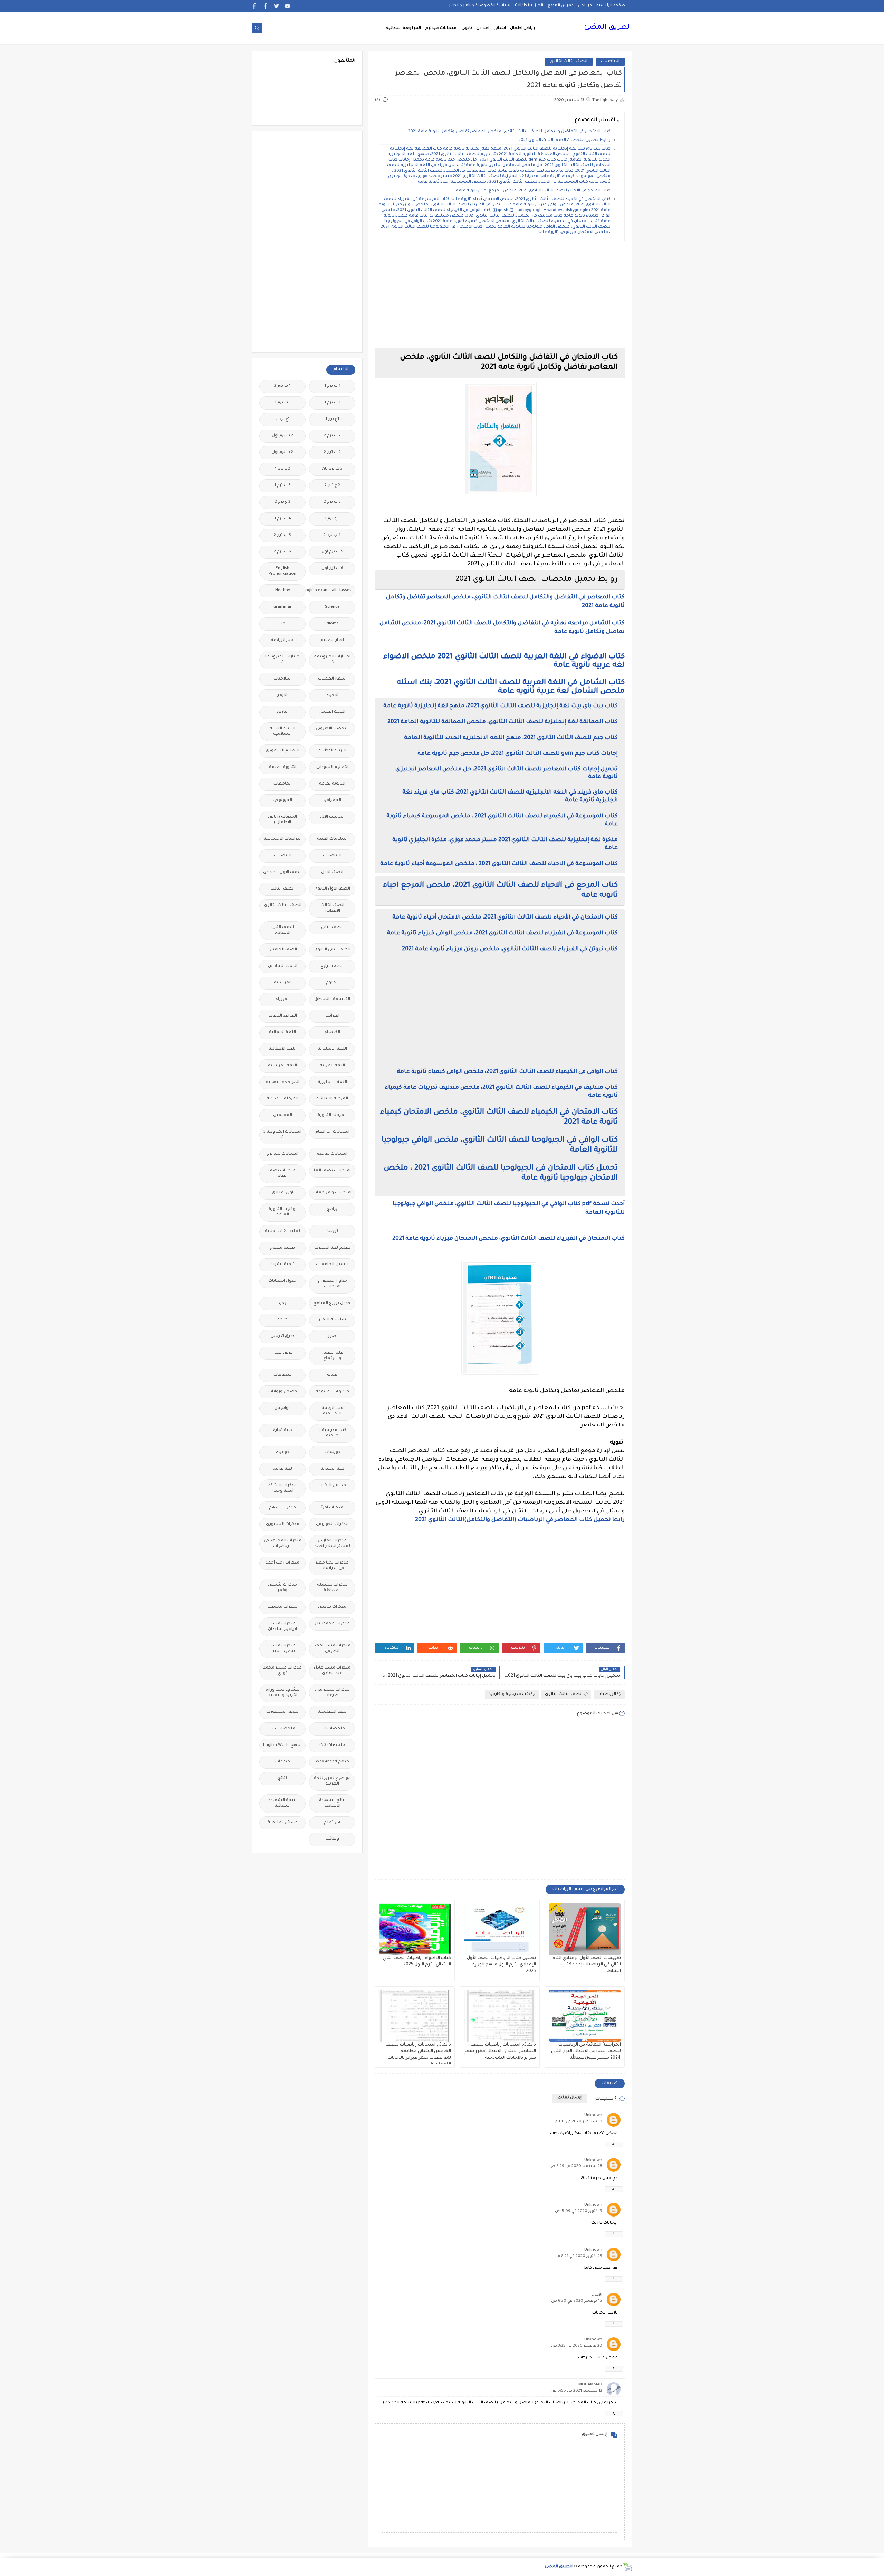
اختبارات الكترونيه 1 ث (283, 660)
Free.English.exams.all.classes (330, 591)
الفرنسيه (283, 983)
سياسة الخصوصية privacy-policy (480, 6)
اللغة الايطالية (283, 1049)
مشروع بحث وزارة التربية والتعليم (283, 1693)
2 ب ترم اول (282, 436)
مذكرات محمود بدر (332, 1624)
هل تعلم (332, 1823)
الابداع (597, 2295)
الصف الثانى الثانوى (332, 950)
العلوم (332, 983)
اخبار (282, 624)
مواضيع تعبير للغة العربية (332, 1781)
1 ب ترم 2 (282, 386)
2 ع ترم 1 (282, 469)
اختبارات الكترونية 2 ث (332, 660)
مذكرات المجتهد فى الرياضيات (283, 1544)
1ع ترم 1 (332, 419)
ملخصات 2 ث (282, 1729)
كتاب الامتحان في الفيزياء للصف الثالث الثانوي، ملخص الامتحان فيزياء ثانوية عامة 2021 (508, 1239)
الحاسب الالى (332, 817)
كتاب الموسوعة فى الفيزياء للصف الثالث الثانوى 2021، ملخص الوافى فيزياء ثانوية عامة (502, 933)
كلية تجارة (283, 1430)
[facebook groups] (254, 6)
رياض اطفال (522, 28)
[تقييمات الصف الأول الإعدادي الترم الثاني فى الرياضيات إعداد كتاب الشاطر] (585, 1929)
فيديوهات (283, 1375)
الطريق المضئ (608, 28)
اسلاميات (283, 679)
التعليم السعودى (282, 751)
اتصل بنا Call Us (529, 6)
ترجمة (332, 1232)
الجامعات (283, 784)
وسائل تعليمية (283, 1823)
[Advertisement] (500, 295)
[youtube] (287, 6)
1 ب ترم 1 (332, 386)
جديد (282, 1303)
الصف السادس (283, 966)
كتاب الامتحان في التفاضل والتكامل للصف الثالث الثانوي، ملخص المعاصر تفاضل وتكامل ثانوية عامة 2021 (509, 132)
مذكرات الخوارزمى (332, 1524)
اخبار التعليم (332, 640)
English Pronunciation (282, 571)
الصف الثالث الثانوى (569, 62)
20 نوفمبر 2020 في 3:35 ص (577, 2346)
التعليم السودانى (332, 767)
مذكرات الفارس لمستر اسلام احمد (332, 1544)
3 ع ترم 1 (332, 519)
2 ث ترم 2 (332, 453)
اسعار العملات (332, 679)
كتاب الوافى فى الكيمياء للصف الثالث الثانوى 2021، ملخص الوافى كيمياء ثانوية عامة (507, 1072)
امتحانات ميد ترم (283, 1154)
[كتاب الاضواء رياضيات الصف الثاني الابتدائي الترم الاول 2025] (415, 1929)
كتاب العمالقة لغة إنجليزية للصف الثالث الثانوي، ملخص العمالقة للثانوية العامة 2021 (503, 722)
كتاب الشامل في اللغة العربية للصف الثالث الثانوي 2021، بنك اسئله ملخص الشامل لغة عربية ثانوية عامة (511, 687)
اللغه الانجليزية (332, 1082)
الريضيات (283, 856)
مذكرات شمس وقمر (282, 1588)
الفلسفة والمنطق (332, 999)
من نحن (585, 6)
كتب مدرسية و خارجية (509, 1695)
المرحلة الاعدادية (282, 1099)
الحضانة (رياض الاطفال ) (282, 820)
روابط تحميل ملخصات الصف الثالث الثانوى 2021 (565, 140)
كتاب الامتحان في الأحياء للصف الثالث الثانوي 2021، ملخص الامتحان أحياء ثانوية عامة (505, 917)
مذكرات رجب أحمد (282, 1563)
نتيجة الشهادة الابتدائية (282, 1803)
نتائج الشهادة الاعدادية (332, 1803)
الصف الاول (332, 872)
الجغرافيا (332, 801)
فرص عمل (283, 1353)
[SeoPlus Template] (627, 2567)
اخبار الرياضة (283, 640)
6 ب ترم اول (332, 569)
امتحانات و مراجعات (332, 1193)
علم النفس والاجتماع (332, 1356)
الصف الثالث (283, 889)
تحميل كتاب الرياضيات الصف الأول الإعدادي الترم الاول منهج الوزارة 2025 (501, 1965)
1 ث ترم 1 (332, 403)
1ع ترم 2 (283, 419)
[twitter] (276, 6)
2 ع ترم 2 (332, 486)
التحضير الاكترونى (332, 729)
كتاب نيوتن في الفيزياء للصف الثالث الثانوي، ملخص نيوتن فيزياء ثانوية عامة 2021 (510, 949)
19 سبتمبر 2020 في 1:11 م (578, 2122)
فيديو (332, 1375)
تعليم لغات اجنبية (282, 1232)
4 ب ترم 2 (332, 535)
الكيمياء (332, 1033)
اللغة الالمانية (282, 1033)
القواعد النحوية (283, 1016)
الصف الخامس (283, 950)
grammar (283, 607)
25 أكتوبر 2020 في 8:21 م (580, 2256)
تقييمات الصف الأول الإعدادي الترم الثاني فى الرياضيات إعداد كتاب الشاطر (586, 1965)
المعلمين (283, 1116)
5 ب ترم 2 (282, 535)
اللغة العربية (332, 1066)
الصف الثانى (332, 928)
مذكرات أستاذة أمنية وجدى (282, 1488)
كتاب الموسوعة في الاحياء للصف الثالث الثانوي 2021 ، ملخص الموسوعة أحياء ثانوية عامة (499, 864)
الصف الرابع (332, 966)
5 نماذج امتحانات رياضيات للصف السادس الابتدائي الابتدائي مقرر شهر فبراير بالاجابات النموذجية (500, 2051)
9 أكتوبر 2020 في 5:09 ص (579, 2212)
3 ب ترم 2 (332, 502)
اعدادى (483, 28)
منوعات (283, 1762)
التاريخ (283, 712)
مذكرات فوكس (332, 1607)
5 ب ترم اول (332, 552)
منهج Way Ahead (332, 1762)
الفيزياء (283, 999)
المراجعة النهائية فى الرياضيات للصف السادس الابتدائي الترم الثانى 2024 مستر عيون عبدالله (586, 2051)
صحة (282, 1320)
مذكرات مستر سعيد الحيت (282, 1649)
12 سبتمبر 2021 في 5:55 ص (576, 2391)
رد (614, 2144)
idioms (332, 624)
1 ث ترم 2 (282, 403)
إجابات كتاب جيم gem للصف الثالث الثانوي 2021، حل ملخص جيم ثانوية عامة (518, 754)
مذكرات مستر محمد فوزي (282, 1671)
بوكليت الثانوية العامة (283, 1212)
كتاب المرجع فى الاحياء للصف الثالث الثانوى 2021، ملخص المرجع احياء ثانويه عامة (533, 191)
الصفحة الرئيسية (612, 6)
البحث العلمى (332, 712)
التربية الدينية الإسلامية (282, 732)
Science (332, 607)
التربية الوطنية (332, 751)
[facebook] (265, 6)
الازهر (282, 696)
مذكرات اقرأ (332, 1508)
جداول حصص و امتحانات (332, 1284)
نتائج (282, 1779)
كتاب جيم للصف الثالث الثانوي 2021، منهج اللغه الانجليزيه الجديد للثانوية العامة (511, 738)
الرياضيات (610, 62)
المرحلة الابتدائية (332, 1099)
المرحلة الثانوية (332, 1116)
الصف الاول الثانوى (332, 889)
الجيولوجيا (282, 801)
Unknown (593, 2116)
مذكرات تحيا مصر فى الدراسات (332, 1566)
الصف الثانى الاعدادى (283, 930)
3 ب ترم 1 (282, 486)
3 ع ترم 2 (283, 502)
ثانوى (467, 28)
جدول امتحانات (282, 1281)
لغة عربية (282, 1469)
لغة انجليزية (332, 1469)
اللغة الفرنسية (282, 1066)
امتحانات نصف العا (332, 1171)
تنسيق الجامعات (332, 1265)
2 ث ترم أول (282, 453)
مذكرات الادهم (282, 1508)
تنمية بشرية (282, 1265)
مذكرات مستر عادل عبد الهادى (332, 1671)
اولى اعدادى (282, 1193)
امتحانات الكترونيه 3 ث (282, 1135)
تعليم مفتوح (282, 1248)
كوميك (282, 1453)
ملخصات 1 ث (332, 1729)
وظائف (332, 1839)
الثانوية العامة (283, 767)
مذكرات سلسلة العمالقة (332, 1588)
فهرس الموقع (561, 6)
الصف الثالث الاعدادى (332, 908)
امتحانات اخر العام (332, 1132)
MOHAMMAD (590, 2385)
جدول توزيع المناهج (332, 1303)
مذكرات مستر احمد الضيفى (332, 1649)
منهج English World (282, 1745)
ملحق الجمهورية (282, 1712)
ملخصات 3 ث (332, 1745)
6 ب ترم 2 (282, 552)
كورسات (332, 1453)
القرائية (332, 1016)
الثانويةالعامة (332, 784)
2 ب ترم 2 (332, 436)
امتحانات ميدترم (441, 28)
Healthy (283, 591)
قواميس (282, 1408)
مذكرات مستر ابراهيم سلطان (282, 1627)
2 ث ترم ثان (332, 469)
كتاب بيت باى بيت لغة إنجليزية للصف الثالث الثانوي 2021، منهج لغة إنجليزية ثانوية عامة (501, 706)
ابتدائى (500, 28)
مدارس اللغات (332, 1486)
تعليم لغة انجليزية (332, 1248)
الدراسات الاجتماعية (283, 839)
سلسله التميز (332, 1320)
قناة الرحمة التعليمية (332, 1411)
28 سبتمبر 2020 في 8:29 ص (576, 2167)
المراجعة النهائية (403, 28)
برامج (332, 1209)
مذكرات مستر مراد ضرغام (332, 1693)
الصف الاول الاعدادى (282, 872)
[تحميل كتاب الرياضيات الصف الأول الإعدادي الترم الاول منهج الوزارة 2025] (500, 1929)
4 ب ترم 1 (283, 519)
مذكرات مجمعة (282, 1607)
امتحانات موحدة (332, 1154)
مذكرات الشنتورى (283, 1524)
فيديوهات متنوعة (332, 1392)
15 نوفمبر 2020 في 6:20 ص (577, 2301)
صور (332, 1337)
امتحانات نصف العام (282, 1174)
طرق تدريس (282, 1337)
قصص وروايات (283, 1392)
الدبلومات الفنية (332, 839)
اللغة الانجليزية (332, 1049)
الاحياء (332, 696)
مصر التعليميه (332, 1712)
